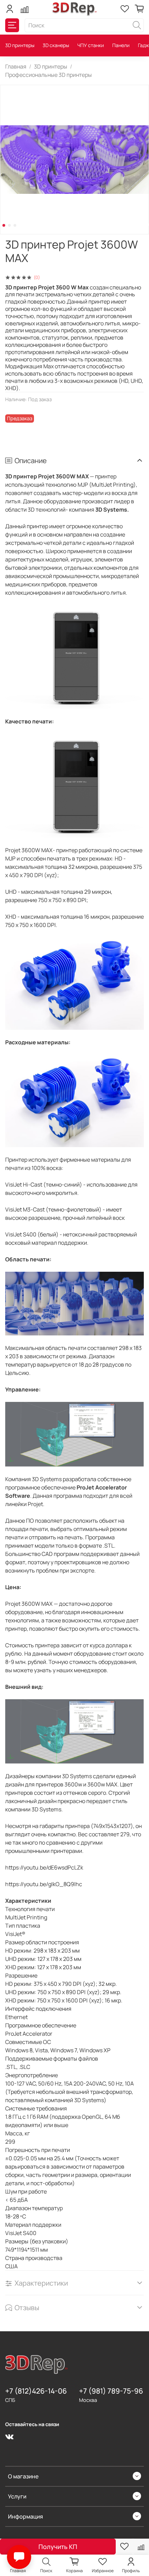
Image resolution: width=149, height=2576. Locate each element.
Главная (16, 66)
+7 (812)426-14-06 (36, 2391)
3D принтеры (20, 45)
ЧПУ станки (91, 45)
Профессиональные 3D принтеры (49, 75)
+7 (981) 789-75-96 (111, 2391)
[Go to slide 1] (4, 225)
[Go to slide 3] (15, 225)
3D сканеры (56, 45)
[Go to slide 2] (9, 225)
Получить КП (58, 2547)
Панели (121, 45)
